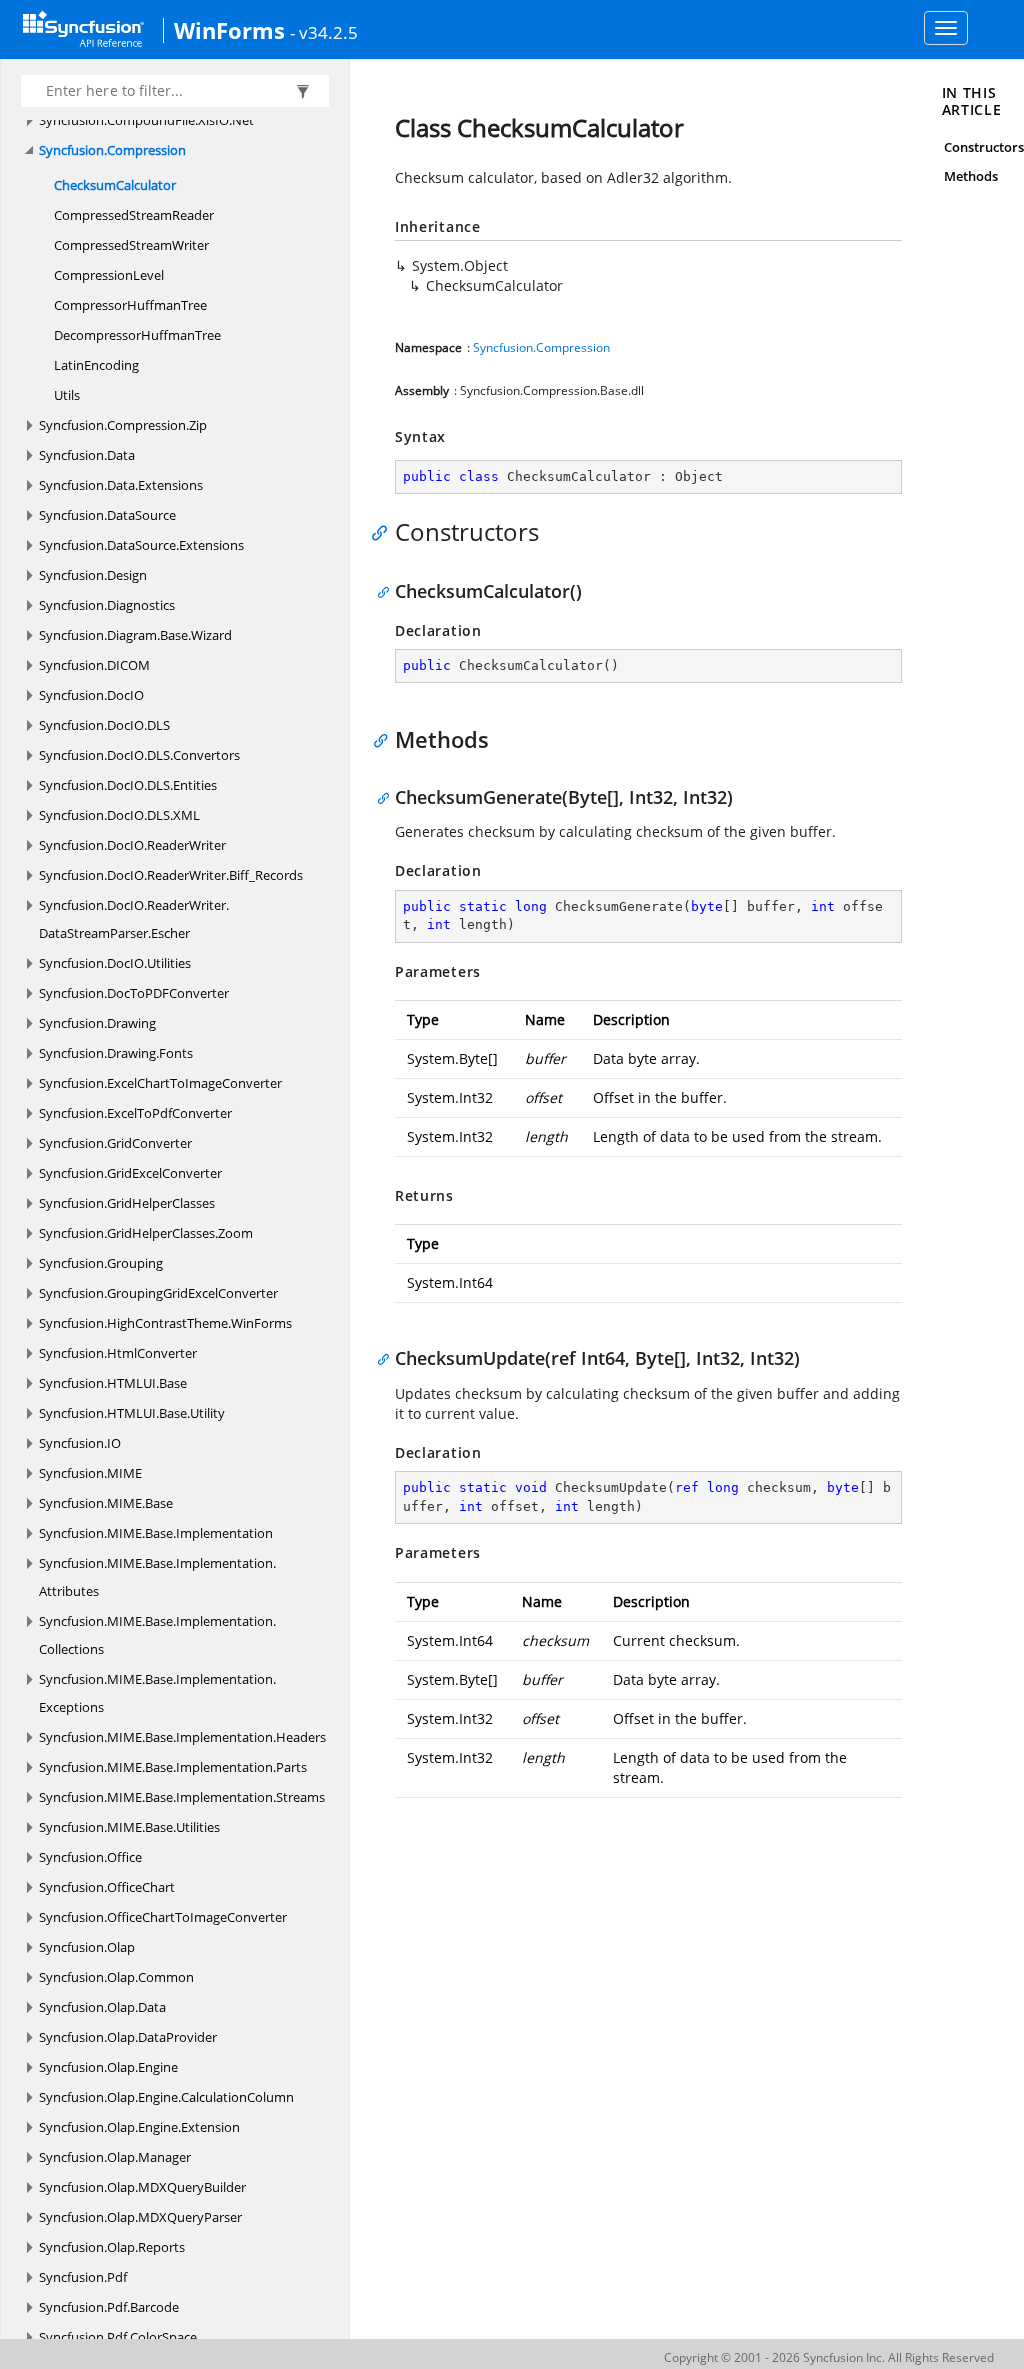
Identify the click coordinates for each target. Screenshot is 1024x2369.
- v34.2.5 (324, 32)
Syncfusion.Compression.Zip (123, 425)
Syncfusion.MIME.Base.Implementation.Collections (157, 1635)
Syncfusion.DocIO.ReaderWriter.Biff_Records (171, 875)
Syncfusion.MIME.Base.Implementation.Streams (182, 1797)
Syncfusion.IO (80, 1443)
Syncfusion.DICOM (94, 665)
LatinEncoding (96, 365)
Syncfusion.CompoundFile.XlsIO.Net (146, 120)
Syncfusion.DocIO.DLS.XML (119, 815)
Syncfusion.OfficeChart (107, 1887)
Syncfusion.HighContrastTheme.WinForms (165, 1323)
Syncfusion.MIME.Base (106, 1503)
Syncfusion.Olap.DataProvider (128, 2037)
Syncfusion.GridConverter (115, 1143)
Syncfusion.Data (87, 455)
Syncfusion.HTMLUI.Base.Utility (132, 1413)
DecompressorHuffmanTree (137, 335)
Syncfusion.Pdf (83, 2277)
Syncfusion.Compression (112, 150)
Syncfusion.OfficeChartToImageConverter (163, 1917)
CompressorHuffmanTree (130, 305)
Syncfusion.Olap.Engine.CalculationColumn (166, 2097)
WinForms (229, 30)
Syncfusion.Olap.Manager (115, 2157)
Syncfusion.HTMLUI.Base (113, 1383)
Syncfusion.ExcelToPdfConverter (135, 1113)
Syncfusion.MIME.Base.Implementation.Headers (182, 1737)
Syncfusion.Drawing (97, 1023)
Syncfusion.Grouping (101, 1263)
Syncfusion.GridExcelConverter (130, 1173)
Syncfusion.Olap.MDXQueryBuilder (142, 2187)
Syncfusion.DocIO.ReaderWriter (132, 845)
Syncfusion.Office (90, 1857)
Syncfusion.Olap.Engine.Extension (139, 2127)
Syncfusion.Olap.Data (102, 2007)
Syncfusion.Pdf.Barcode (109, 2307)
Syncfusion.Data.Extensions (121, 485)
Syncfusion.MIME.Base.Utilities (129, 1827)
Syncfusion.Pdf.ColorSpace (118, 2337)
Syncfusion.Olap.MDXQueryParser (140, 2217)
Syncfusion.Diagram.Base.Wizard (135, 635)
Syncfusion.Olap (87, 1947)
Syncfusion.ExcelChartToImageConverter (160, 1083)
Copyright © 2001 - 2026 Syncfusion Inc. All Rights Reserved (829, 2357)
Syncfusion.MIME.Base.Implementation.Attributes (157, 1577)
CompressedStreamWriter (131, 245)
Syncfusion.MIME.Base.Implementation (156, 1533)
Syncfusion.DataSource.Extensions (141, 545)
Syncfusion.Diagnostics (107, 605)
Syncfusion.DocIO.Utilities (115, 963)
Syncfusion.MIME (90, 1473)
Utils (67, 395)
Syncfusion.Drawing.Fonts (116, 1053)
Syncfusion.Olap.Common (116, 1977)
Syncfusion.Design (93, 575)
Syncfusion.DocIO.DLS (104, 725)
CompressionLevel (109, 275)
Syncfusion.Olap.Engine (108, 2067)
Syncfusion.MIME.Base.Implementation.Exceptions (157, 1693)
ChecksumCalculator (115, 185)
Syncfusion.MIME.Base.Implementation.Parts (173, 1767)
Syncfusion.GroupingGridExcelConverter (158, 1293)
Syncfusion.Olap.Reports (112, 2247)
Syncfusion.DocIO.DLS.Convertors (139, 755)
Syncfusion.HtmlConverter (118, 1353)
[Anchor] (384, 532)
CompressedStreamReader (134, 215)
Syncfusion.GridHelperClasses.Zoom (146, 1233)
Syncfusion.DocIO (91, 695)
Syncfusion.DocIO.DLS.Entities (128, 785)
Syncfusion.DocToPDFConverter (134, 993)
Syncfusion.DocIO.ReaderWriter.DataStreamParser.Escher (134, 919)
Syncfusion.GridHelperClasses (127, 1203)
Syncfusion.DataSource (107, 515)
